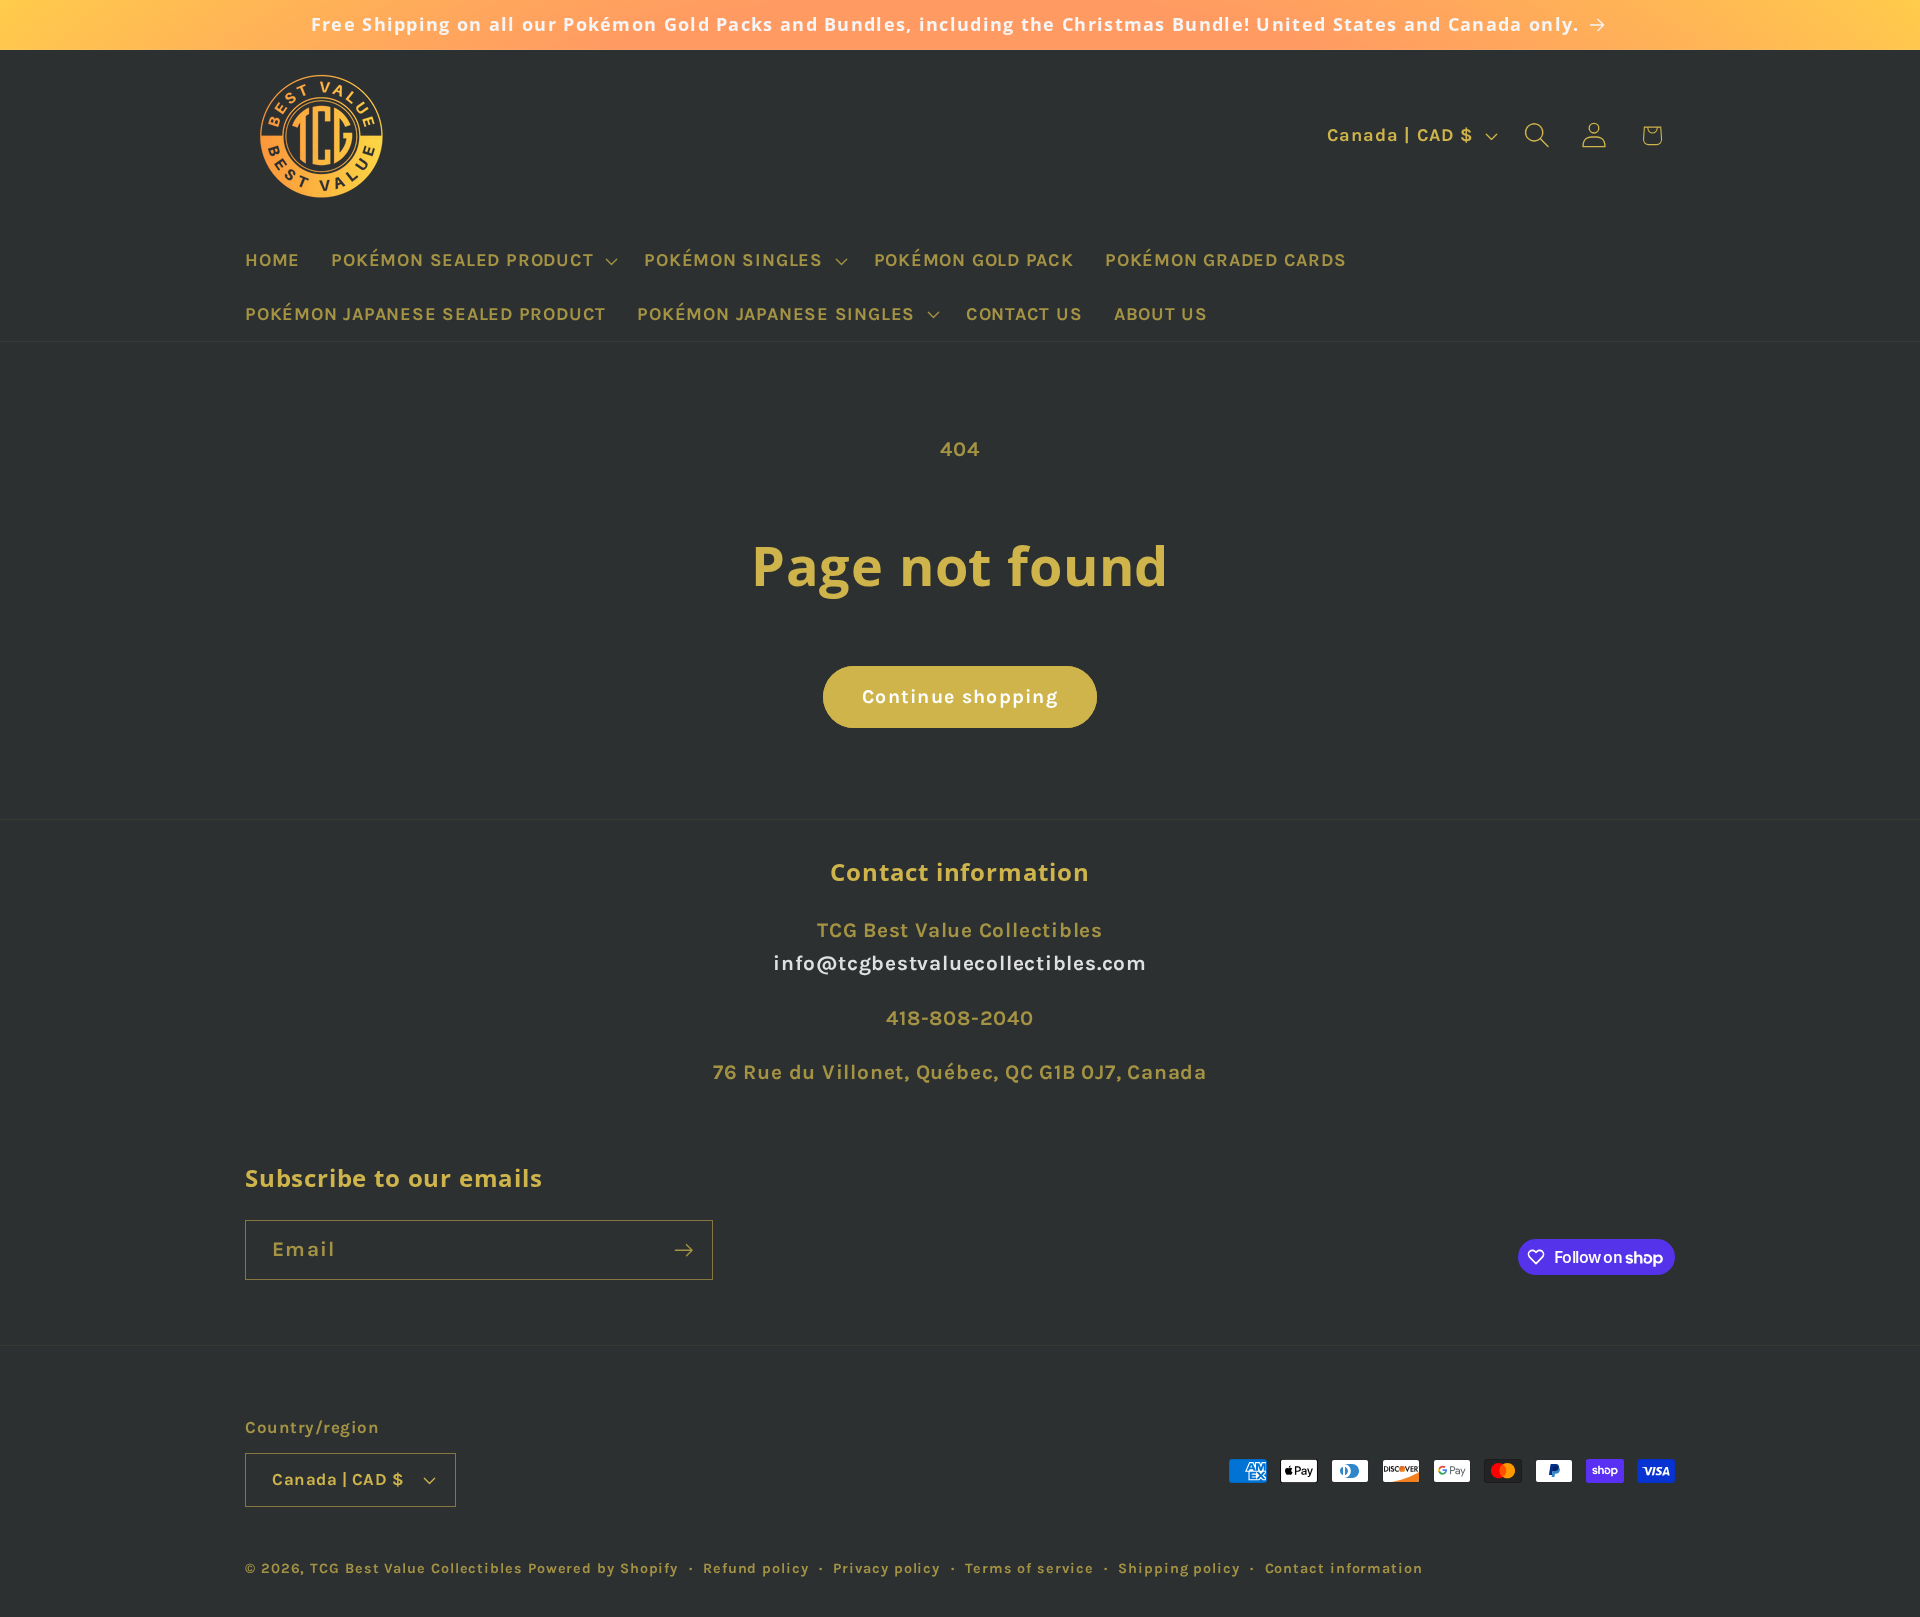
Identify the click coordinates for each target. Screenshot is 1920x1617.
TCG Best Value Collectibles (416, 1568)
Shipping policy (1179, 1568)
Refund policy (756, 1568)
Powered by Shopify (603, 1568)
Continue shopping (960, 696)
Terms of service (1029, 1568)
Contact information (1344, 1568)
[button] (472, 261)
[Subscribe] (683, 1250)
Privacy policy (886, 1568)
